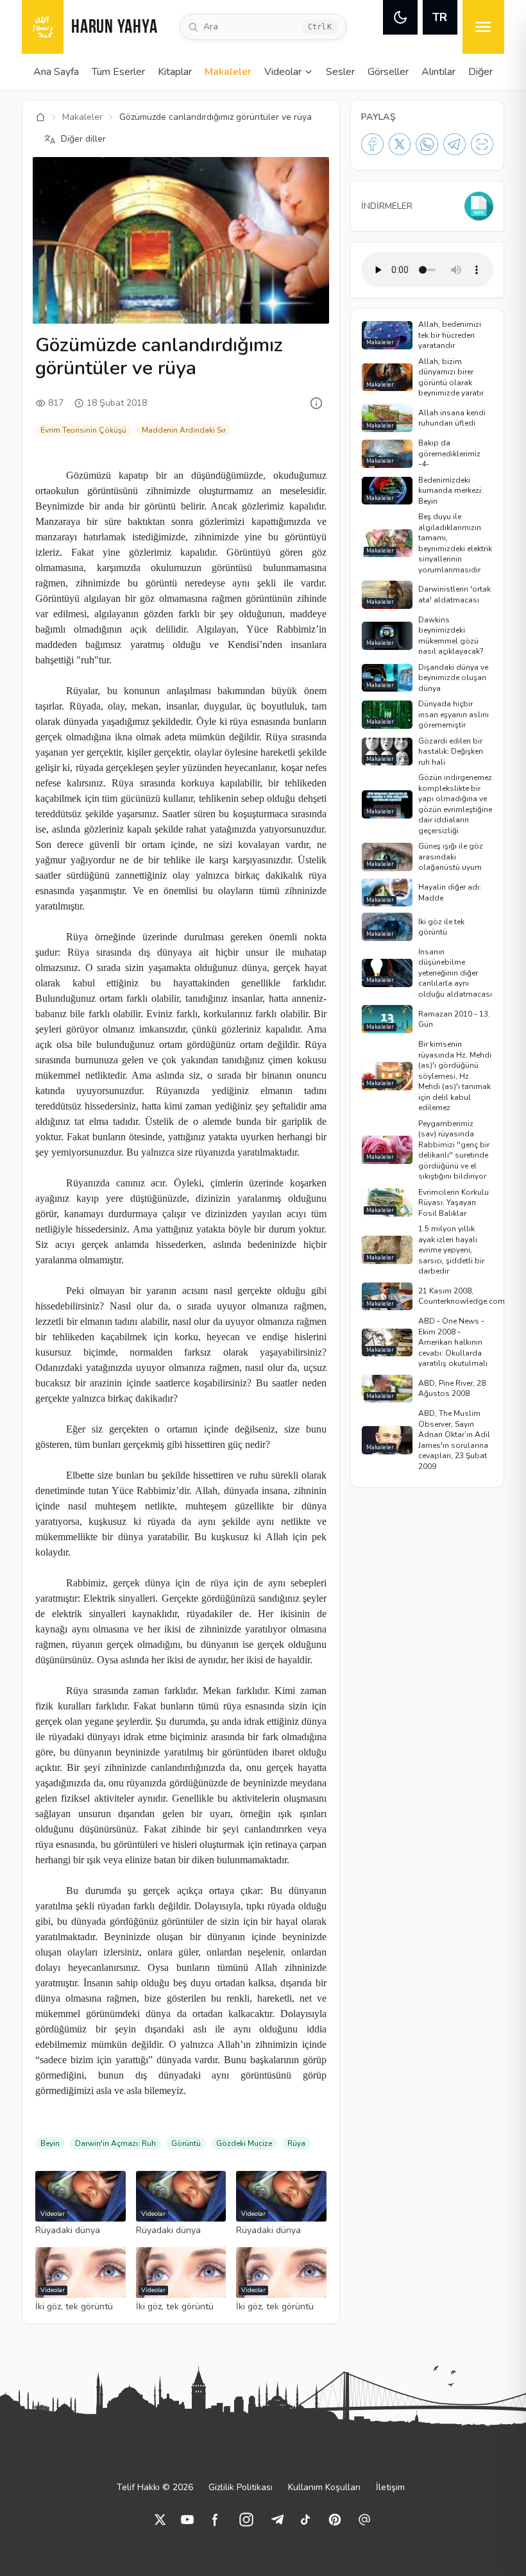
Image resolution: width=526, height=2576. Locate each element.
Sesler (340, 72)
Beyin (50, 2143)
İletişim (390, 2487)
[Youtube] (187, 2520)
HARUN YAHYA (114, 28)
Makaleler (228, 72)
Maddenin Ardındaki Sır (184, 430)
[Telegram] (454, 144)
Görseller (388, 72)
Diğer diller (83, 139)
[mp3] (479, 206)
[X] (400, 144)
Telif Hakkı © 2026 (155, 2487)
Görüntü (186, 2143)
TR (440, 17)
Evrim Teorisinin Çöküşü (83, 430)
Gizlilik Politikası (241, 2487)
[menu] (483, 27)
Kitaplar (175, 72)
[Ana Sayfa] (40, 117)
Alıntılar (438, 72)
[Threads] (364, 2520)
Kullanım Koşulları (324, 2487)
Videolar (283, 72)
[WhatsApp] (427, 144)
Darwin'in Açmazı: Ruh (115, 2143)
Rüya (296, 2143)
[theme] (400, 17)
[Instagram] (246, 2520)
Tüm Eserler (118, 72)
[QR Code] (482, 144)
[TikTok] (305, 2520)
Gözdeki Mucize (244, 2143)
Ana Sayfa (56, 72)
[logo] (43, 27)
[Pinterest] (335, 2520)
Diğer (480, 72)
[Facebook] (372, 144)
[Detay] (316, 403)
